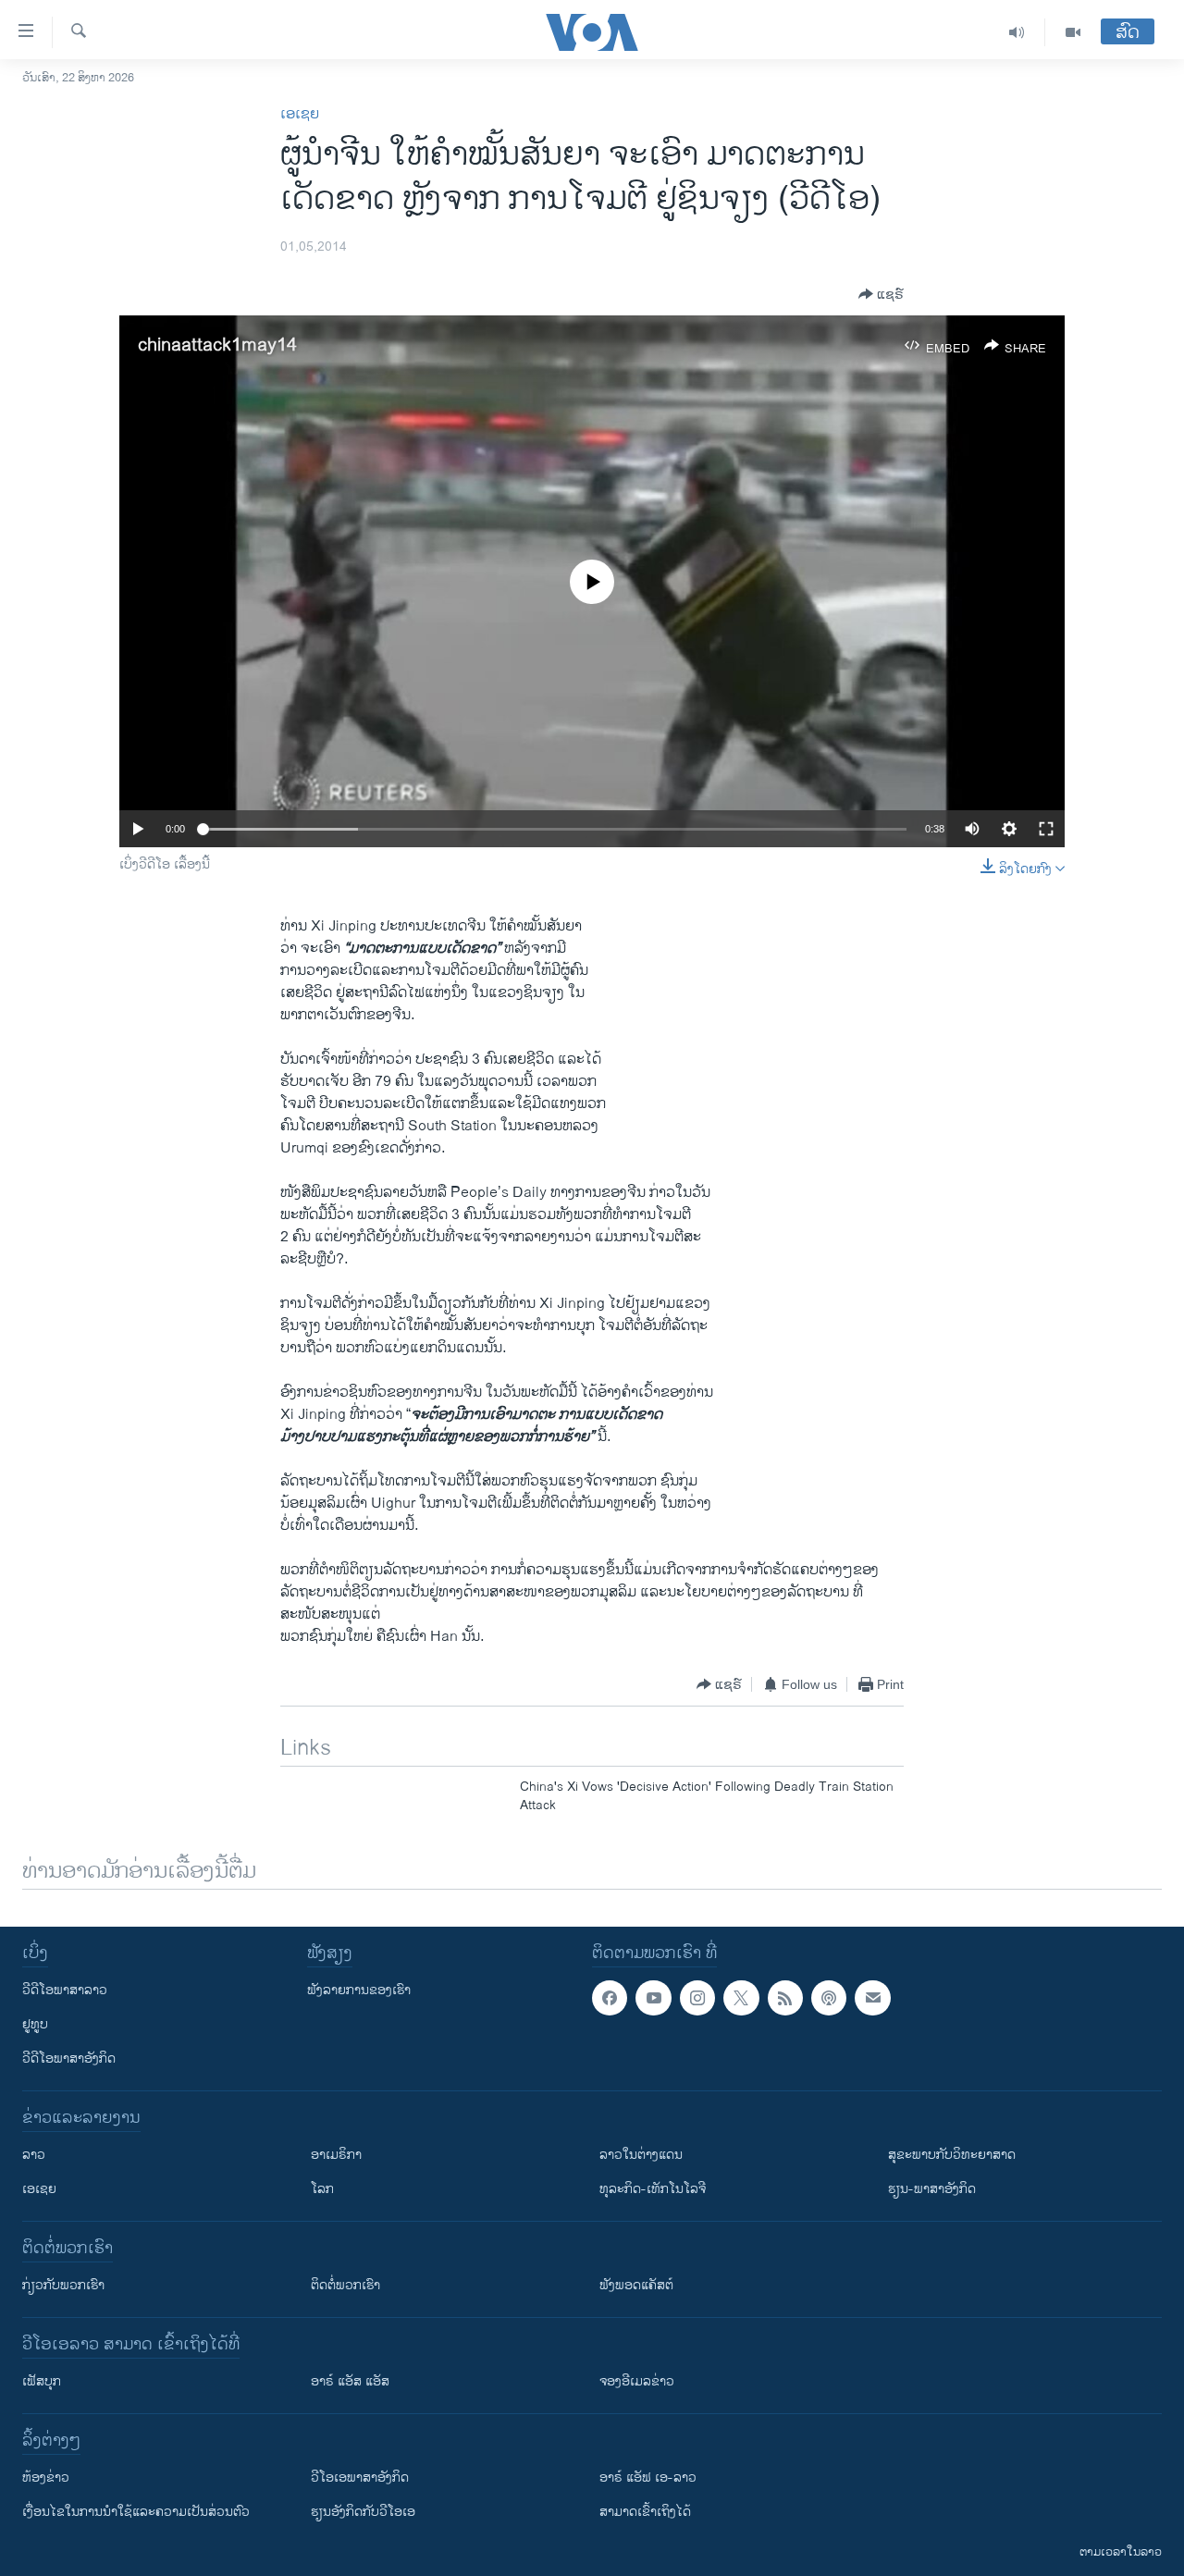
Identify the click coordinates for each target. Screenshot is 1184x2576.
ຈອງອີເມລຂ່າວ (637, 2381)
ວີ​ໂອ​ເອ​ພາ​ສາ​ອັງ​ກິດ (360, 2477)
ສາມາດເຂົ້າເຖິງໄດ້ (645, 2512)
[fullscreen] (1046, 829)
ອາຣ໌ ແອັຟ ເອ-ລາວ (648, 2477)
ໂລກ (322, 2189)
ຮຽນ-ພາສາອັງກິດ (932, 2189)
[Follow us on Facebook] (610, 1998)
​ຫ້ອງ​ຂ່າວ (46, 2477)
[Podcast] (829, 1998)
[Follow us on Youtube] (653, 1998)
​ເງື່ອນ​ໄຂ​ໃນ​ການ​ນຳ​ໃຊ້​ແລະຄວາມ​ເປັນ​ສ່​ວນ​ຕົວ (136, 2512)
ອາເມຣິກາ (336, 2155)
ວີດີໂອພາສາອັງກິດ (69, 2058)
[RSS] (785, 1998)
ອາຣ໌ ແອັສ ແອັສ (350, 2381)
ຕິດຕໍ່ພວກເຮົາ (345, 2285)
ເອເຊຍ (300, 114)
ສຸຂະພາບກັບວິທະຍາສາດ (952, 2155)
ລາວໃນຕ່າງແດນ (641, 2155)
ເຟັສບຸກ (42, 2381)
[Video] (1073, 32)
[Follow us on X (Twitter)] (741, 1998)
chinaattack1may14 (217, 345)
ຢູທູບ (35, 2024)
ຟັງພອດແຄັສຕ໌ (636, 2285)
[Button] (881, 294)
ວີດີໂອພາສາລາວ (65, 1990)
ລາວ (34, 2155)
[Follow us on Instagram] (697, 1998)
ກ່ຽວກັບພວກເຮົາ (63, 2285)
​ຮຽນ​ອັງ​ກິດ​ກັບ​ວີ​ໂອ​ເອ (363, 2512)
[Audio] (1017, 32)
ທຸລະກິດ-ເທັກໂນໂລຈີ (653, 2189)
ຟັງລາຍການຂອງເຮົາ (359, 1990)
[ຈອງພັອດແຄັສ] (872, 1998)
